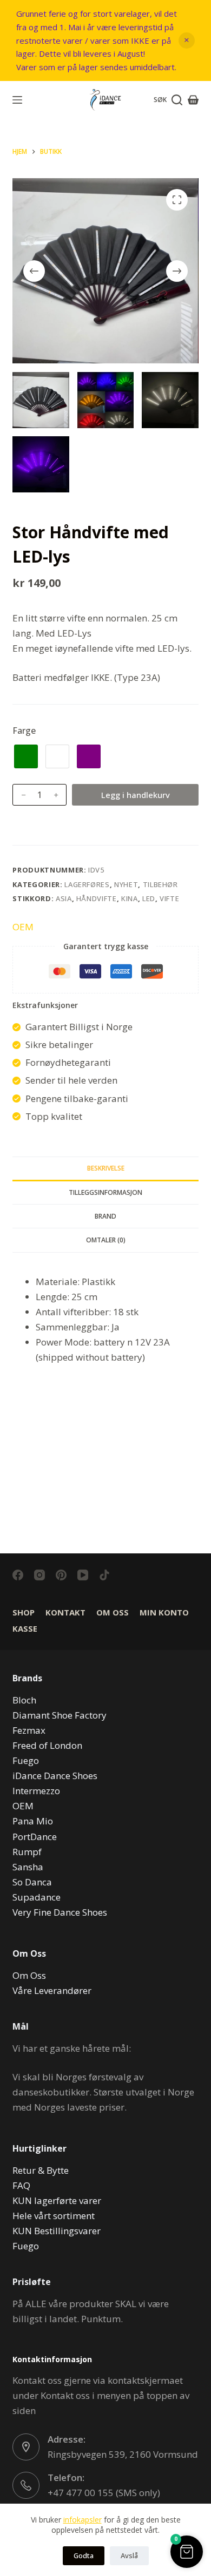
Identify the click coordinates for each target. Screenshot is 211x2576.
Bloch (24, 1700)
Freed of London (47, 1745)
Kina (130, 898)
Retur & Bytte (41, 2170)
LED (149, 898)
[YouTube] (83, 1575)
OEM (23, 927)
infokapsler (83, 2520)
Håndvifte (97, 898)
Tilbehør (160, 884)
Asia (64, 898)
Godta (84, 2555)
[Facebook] (18, 1575)
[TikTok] (104, 1575)
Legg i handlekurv (136, 795)
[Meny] (17, 100)
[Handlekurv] (193, 100)
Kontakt (65, 1612)
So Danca (32, 1882)
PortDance (35, 1837)
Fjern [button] (187, 40)
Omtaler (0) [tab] (106, 1240)
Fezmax (29, 1730)
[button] (187, 2552)
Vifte (169, 898)
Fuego (26, 1760)
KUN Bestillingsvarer (57, 2231)
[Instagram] (39, 1575)
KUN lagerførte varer (57, 2200)
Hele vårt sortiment (54, 2216)
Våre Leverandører (52, 1990)
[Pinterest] (61, 1575)
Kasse (25, 1629)
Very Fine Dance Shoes (60, 1912)
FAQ (21, 2185)
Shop (24, 1612)
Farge (24, 731)
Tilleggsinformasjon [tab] (105, 1192)
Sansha (28, 1867)
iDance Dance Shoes (55, 1776)
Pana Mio (33, 1821)
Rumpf (27, 1852)
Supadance (37, 1897)
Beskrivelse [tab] (106, 1168)
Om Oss (113, 1612)
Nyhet (126, 884)
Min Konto (164, 1612)
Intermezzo (36, 1791)
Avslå (129, 2555)
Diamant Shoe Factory (60, 1715)
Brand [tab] (105, 1216)
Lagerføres (87, 884)
